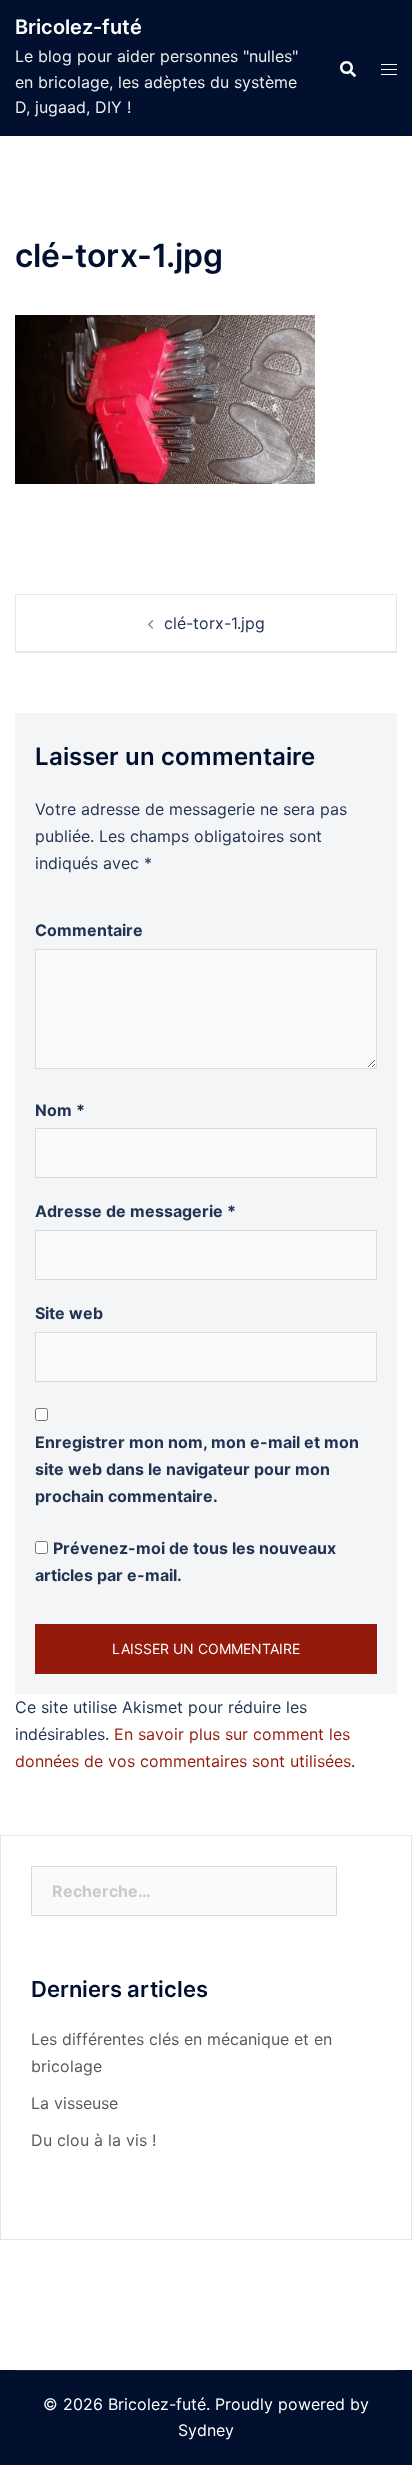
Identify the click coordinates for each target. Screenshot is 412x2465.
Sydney (206, 2430)
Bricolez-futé (78, 27)
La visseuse (74, 2103)
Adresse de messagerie (135, 1211)
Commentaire (89, 930)
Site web (69, 1313)
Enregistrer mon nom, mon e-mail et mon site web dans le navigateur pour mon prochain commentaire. (197, 1469)
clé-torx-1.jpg (214, 623)
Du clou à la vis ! (93, 2140)
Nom (60, 1110)
